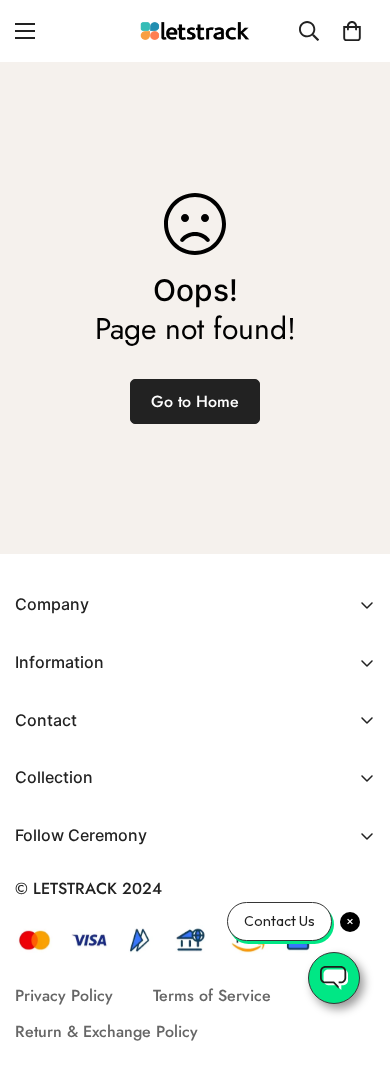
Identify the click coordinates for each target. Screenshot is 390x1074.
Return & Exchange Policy (106, 1031)
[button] (352, 31)
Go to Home (195, 401)
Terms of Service (212, 995)
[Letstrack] (195, 31)
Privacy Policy (64, 995)
